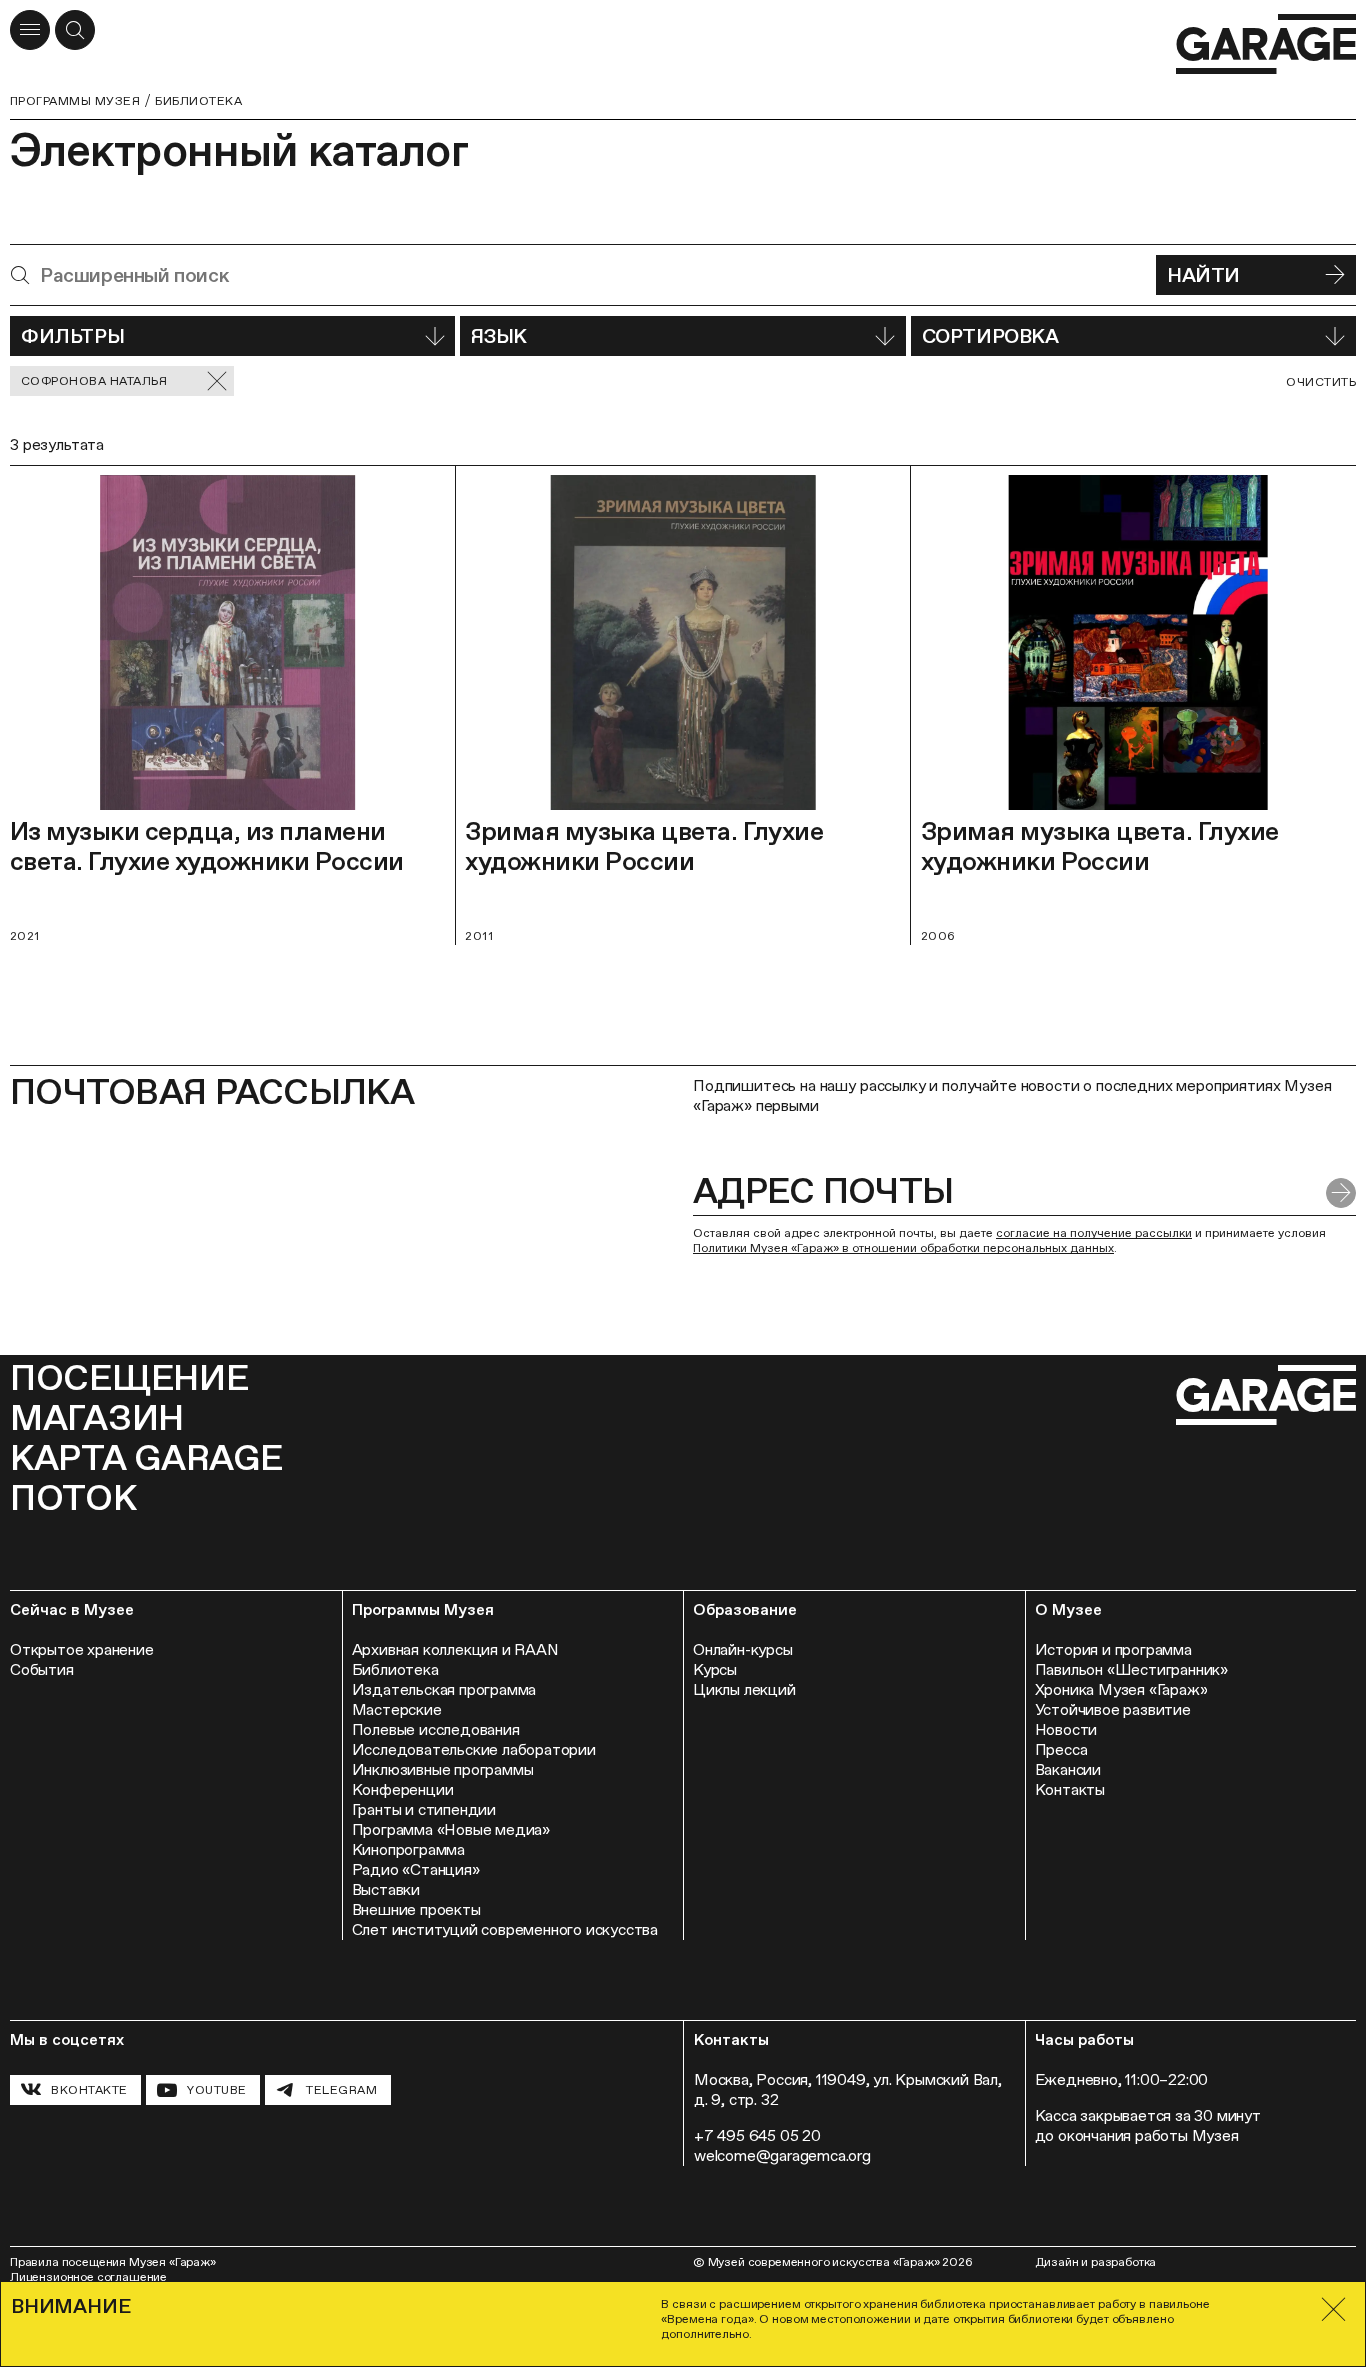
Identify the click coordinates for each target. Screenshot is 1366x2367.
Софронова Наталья (94, 381)
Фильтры (72, 336)
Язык (498, 336)
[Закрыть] (1333, 2309)
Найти (1203, 275)
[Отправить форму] (1341, 1193)
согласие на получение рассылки (1094, 1233)
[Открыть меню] (30, 30)
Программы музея (75, 101)
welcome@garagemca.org (782, 2155)
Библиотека (198, 101)
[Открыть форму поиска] (75, 30)
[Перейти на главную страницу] (1266, 44)
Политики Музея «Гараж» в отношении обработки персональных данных (903, 1248)
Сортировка (990, 336)
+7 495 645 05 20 (757, 2135)
